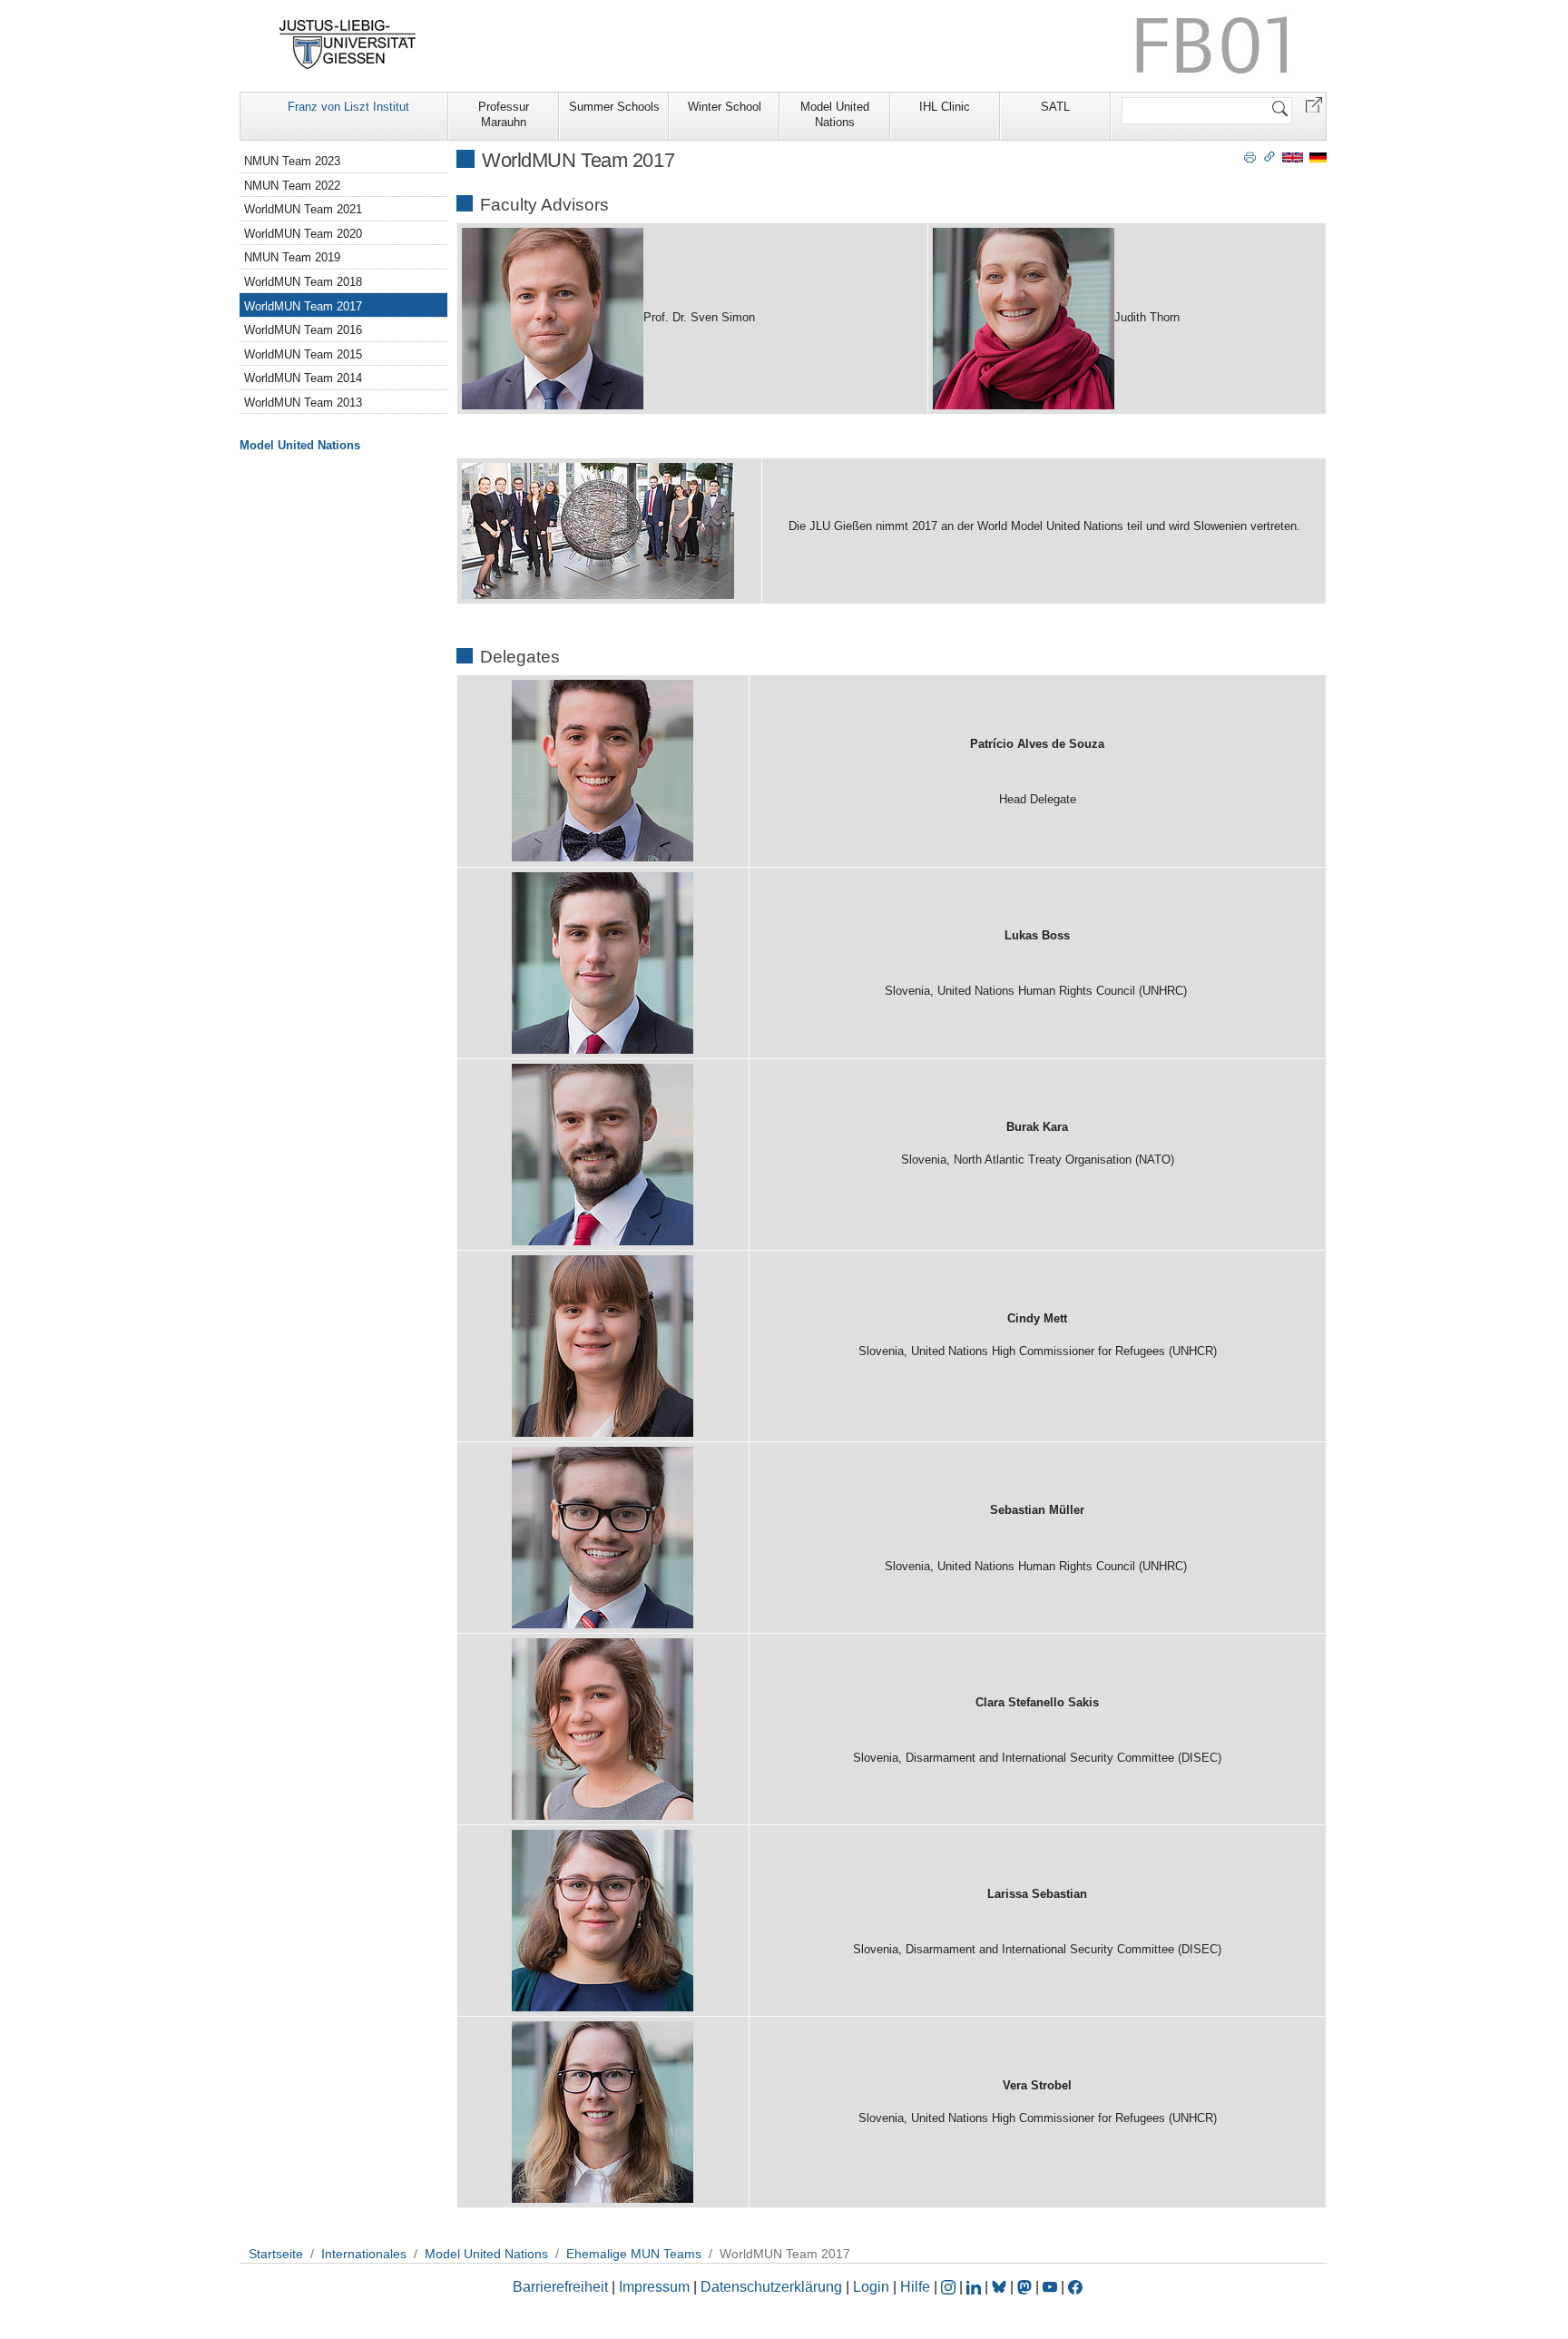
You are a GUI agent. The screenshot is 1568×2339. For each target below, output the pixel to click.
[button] (1314, 104)
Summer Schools (614, 107)
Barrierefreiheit (560, 2287)
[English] (1293, 157)
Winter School (725, 107)
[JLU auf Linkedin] (975, 2287)
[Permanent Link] (1269, 156)
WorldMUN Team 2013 (303, 403)
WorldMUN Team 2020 (303, 234)
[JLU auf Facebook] (1075, 2287)
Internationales (364, 2254)
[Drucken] (1250, 156)
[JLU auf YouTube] (1050, 2287)
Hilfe (915, 2287)
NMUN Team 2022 (292, 186)
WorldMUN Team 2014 (303, 378)
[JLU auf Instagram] (950, 2287)
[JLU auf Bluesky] (1001, 2287)
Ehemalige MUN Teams (634, 2254)
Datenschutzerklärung (771, 2287)
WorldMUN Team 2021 (303, 209)
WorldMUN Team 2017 (303, 306)
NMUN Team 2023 (292, 161)
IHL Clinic (945, 107)
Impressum (654, 2287)
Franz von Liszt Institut (348, 107)
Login (873, 2287)
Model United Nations (835, 114)
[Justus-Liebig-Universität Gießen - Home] (348, 44)
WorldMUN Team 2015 (303, 354)
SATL (1055, 107)
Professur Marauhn (504, 114)
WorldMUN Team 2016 (303, 330)
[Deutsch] (1318, 157)
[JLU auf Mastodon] (1026, 2287)
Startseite (276, 2254)
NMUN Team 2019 (292, 257)
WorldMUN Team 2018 (303, 282)
